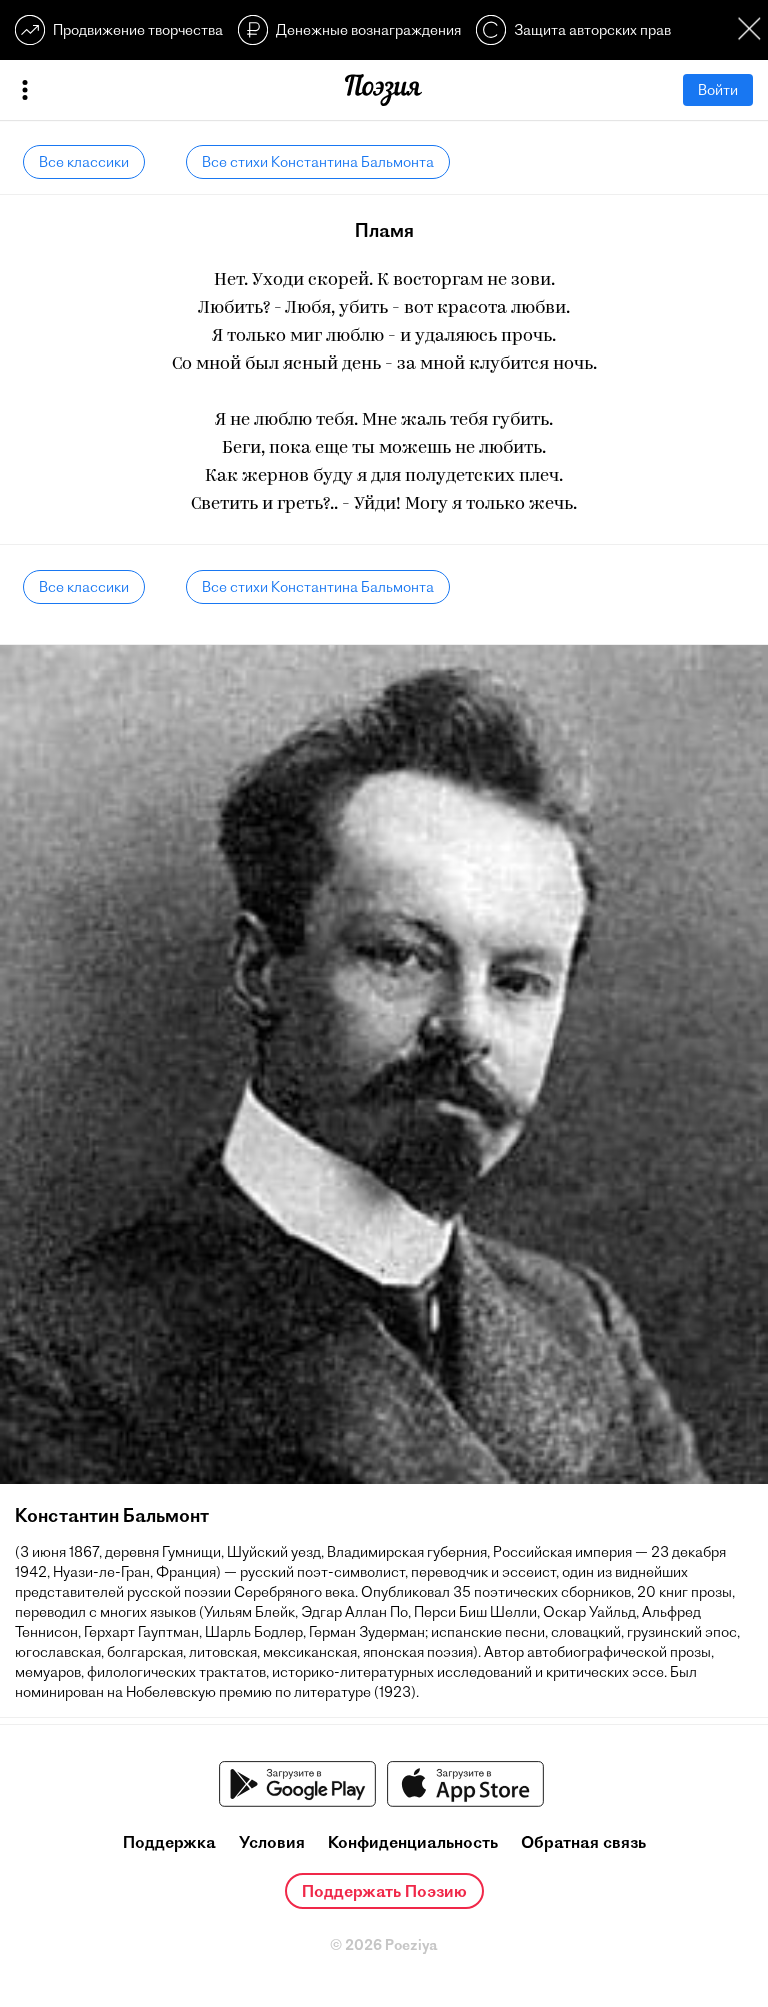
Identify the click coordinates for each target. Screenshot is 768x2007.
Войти (718, 90)
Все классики (84, 162)
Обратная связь (583, 1842)
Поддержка (169, 1842)
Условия (272, 1842)
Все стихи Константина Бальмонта (318, 162)
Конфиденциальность (413, 1842)
